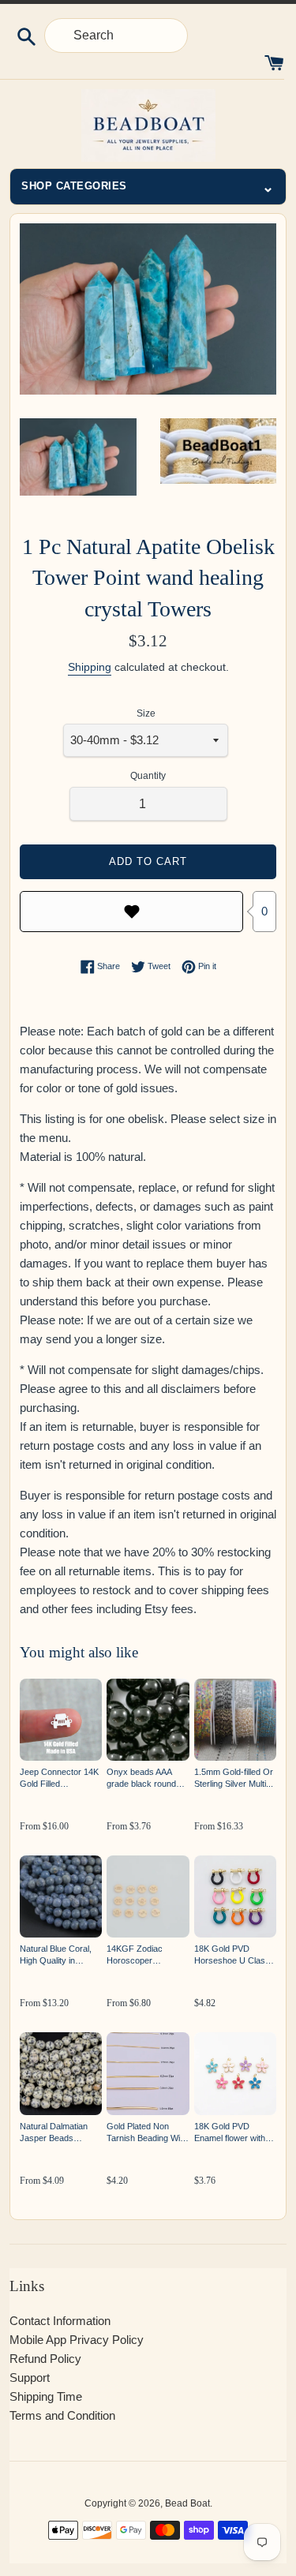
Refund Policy (45, 2359)
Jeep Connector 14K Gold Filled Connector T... (59, 1778)
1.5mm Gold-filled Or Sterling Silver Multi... (234, 1778)
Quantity (148, 776)
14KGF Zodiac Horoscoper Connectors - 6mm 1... (142, 1955)
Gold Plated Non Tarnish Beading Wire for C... (147, 2133)
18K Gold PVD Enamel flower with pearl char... (230, 2133)
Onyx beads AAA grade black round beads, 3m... (141, 1778)
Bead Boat (187, 2503)
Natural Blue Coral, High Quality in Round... (56, 1955)
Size (146, 713)
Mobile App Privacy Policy (77, 2340)
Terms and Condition (62, 2415)
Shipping (90, 667)
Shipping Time (46, 2396)
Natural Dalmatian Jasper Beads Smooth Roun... (54, 2133)
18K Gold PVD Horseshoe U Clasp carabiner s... (232, 1955)
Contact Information (60, 2321)
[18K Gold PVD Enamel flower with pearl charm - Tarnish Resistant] (235, 2073)
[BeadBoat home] (148, 125)
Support (30, 2378)
